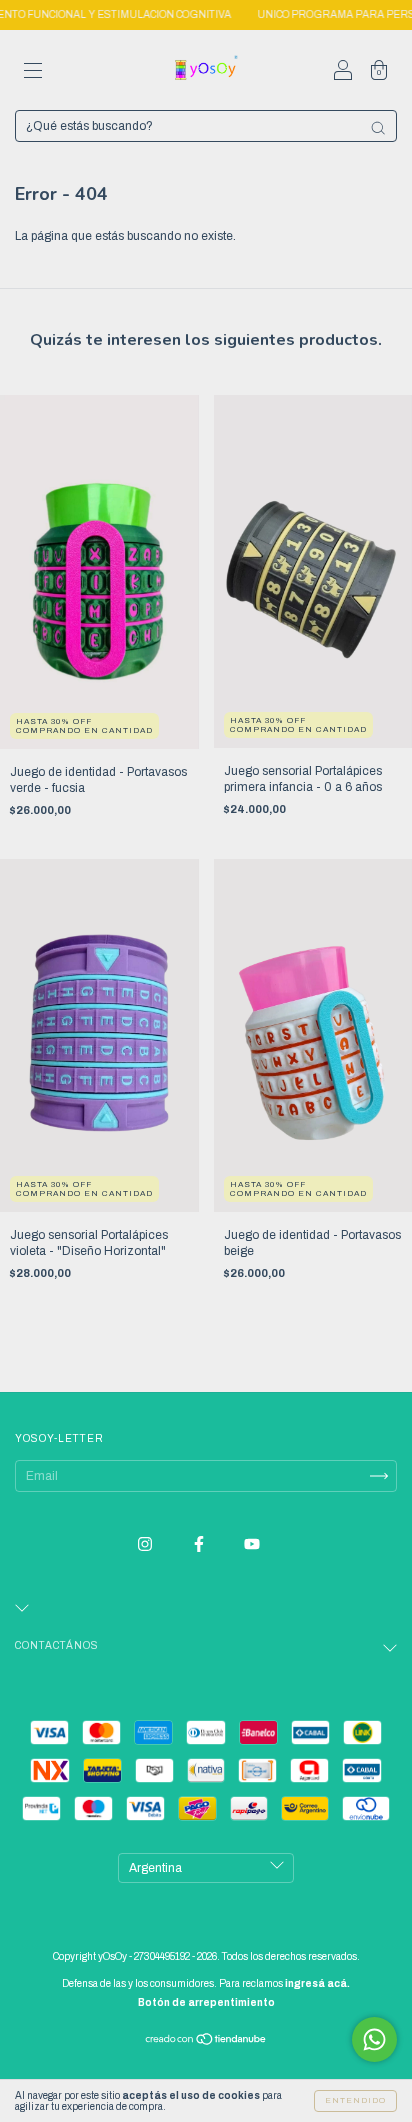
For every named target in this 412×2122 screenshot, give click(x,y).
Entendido (355, 2100)
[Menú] (33, 73)
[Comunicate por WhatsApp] (374, 2039)
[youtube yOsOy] (252, 1544)
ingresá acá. (317, 1983)
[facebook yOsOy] (200, 1544)
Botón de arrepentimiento (206, 2002)
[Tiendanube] (206, 2042)
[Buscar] (378, 128)
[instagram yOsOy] (146, 1544)
